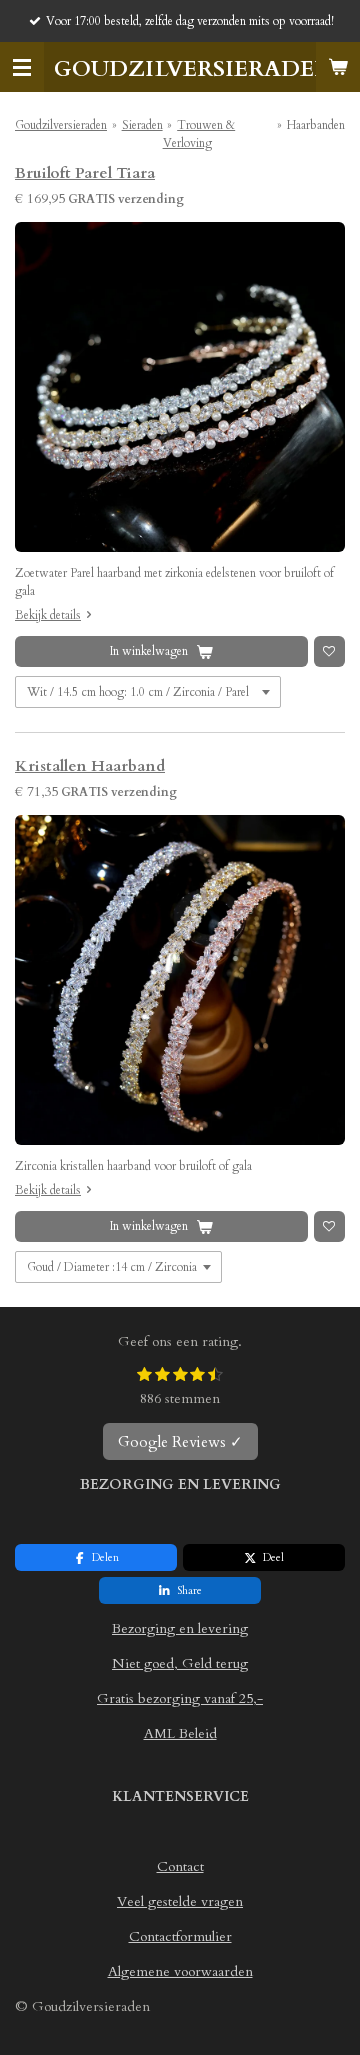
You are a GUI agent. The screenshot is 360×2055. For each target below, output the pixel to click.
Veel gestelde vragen (180, 1901)
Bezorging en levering (180, 1628)
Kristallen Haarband (90, 766)
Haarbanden (316, 125)
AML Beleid (180, 1733)
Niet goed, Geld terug (180, 1663)
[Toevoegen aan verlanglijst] (330, 652)
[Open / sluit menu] (22, 67)
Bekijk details (48, 615)
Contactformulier (180, 1936)
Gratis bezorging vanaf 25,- (180, 1698)
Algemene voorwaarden (180, 1971)
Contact (180, 1866)
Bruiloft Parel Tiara (85, 173)
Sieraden (142, 125)
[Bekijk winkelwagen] (338, 67)
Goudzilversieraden (61, 125)
